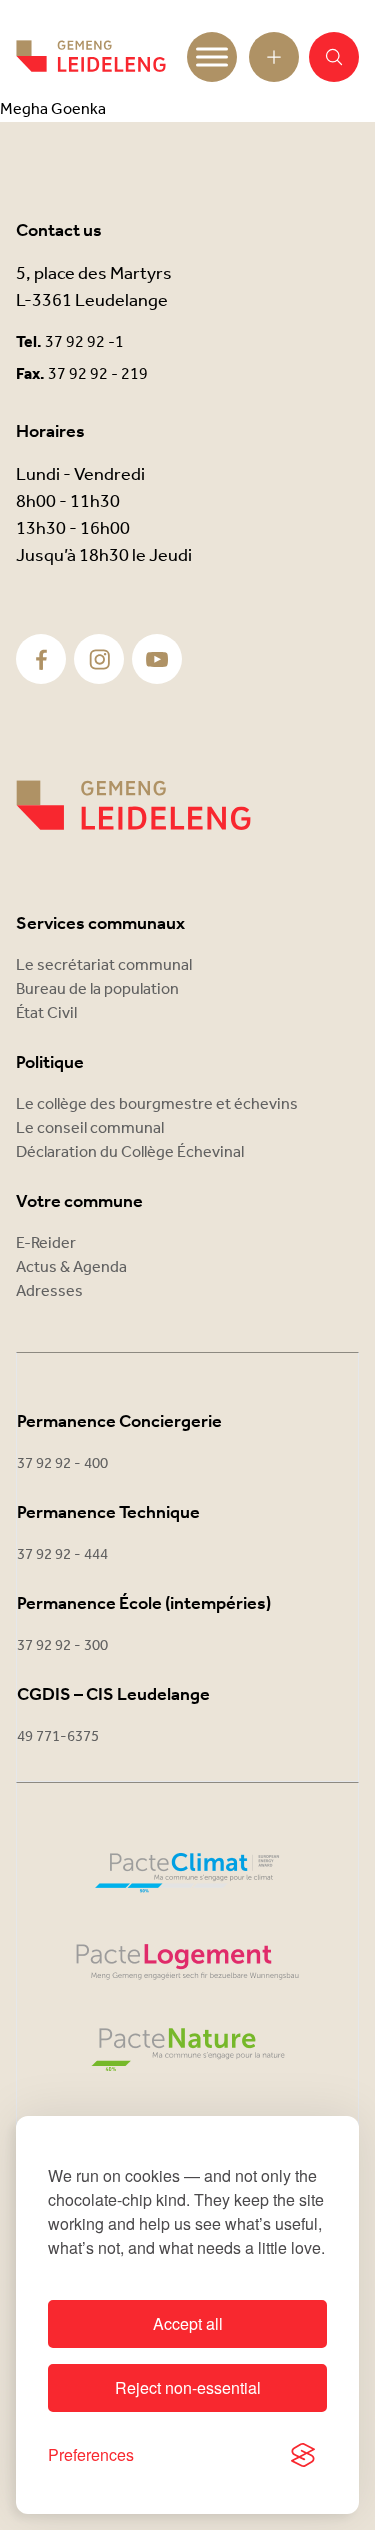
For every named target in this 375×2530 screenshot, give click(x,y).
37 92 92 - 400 (62, 1464)
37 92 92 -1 (84, 342)
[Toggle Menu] (212, 56)
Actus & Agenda (71, 1267)
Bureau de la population (97, 989)
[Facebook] (41, 659)
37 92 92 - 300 (62, 1646)
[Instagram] (99, 659)
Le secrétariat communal (104, 965)
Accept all (188, 2323)
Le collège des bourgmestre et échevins (157, 1104)
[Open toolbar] (274, 57)
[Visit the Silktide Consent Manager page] (303, 2455)
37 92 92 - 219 (98, 374)
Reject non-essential (188, 2387)
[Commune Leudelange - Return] (91, 57)
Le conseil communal (90, 1128)
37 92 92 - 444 (62, 1555)
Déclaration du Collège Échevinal (130, 1152)
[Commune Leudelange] (133, 805)
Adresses (49, 1291)
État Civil (46, 1013)
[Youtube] (157, 659)
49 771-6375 (58, 1737)
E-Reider (46, 1243)
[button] (334, 57)
